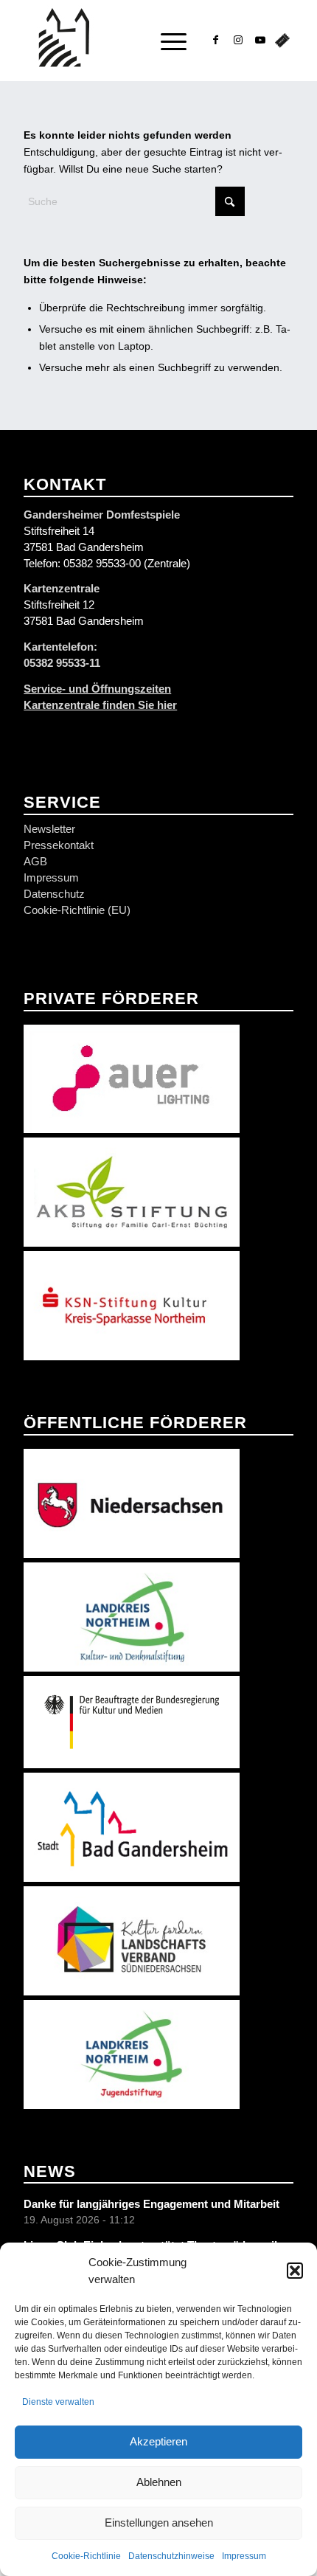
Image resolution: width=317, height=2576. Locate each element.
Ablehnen (159, 2482)
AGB (35, 861)
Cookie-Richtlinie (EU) (77, 910)
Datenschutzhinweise (171, 2556)
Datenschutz (54, 894)
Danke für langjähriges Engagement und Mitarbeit (151, 2204)
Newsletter (49, 829)
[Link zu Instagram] (238, 40)
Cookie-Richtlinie (86, 2556)
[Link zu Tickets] (282, 40)
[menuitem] (174, 41)
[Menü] (174, 41)
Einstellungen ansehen (159, 2523)
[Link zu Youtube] (260, 40)
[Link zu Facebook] (216, 40)
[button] (295, 2271)
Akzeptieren (158, 2441)
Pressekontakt (59, 845)
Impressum (244, 2556)
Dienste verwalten (58, 2402)
